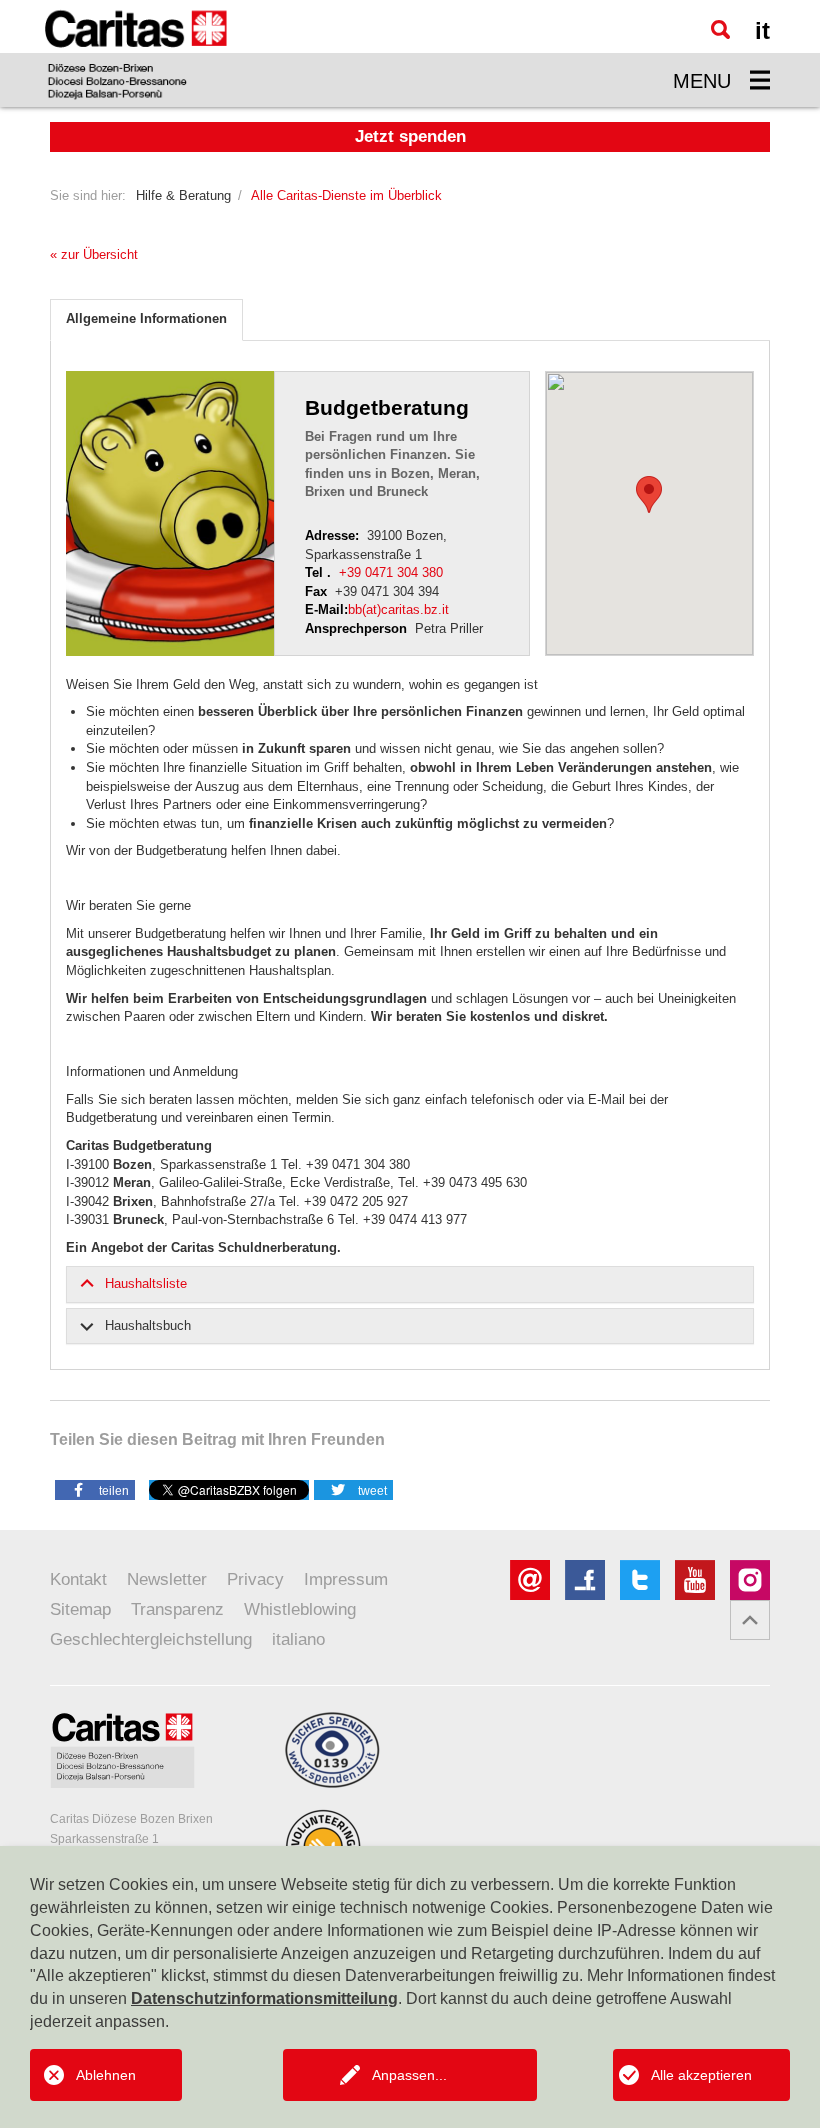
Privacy (255, 1579)
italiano (298, 1639)
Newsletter (167, 1579)
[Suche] (720, 29)
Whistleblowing (300, 1609)
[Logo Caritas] (136, 53)
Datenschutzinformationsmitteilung (264, 1998)
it (762, 30)
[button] (95, 1489)
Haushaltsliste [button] (146, 1283)
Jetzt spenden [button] (410, 136)
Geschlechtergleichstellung (151, 1639)
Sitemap (80, 1609)
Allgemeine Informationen (146, 318)
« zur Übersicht (94, 254)
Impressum (346, 1579)
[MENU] (760, 80)
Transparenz (177, 1609)
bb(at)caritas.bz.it (398, 609)
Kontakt (78, 1579)
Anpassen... (409, 2075)
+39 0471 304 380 (391, 572)
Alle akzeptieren (701, 2075)
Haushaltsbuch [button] (148, 1325)
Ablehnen (106, 2075)
